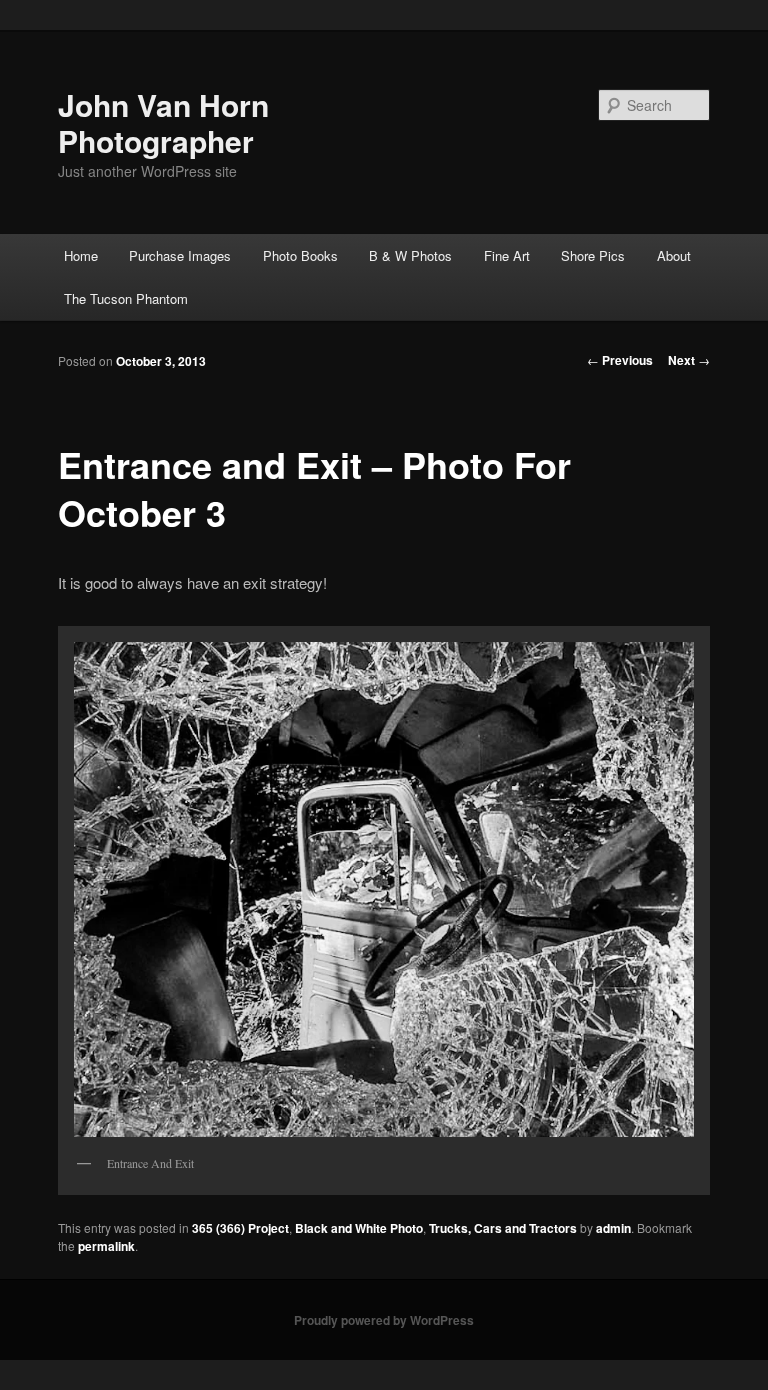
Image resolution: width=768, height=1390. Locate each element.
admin (613, 1228)
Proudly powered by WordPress (384, 1320)
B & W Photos (410, 255)
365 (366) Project (240, 1228)
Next (689, 360)
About (674, 255)
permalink (106, 1246)
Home (81, 255)
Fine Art (507, 255)
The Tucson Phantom (126, 298)
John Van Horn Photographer (163, 122)
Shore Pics (593, 255)
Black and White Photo (359, 1228)
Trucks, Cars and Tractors (503, 1228)
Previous (620, 360)
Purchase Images (180, 255)
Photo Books (300, 255)
